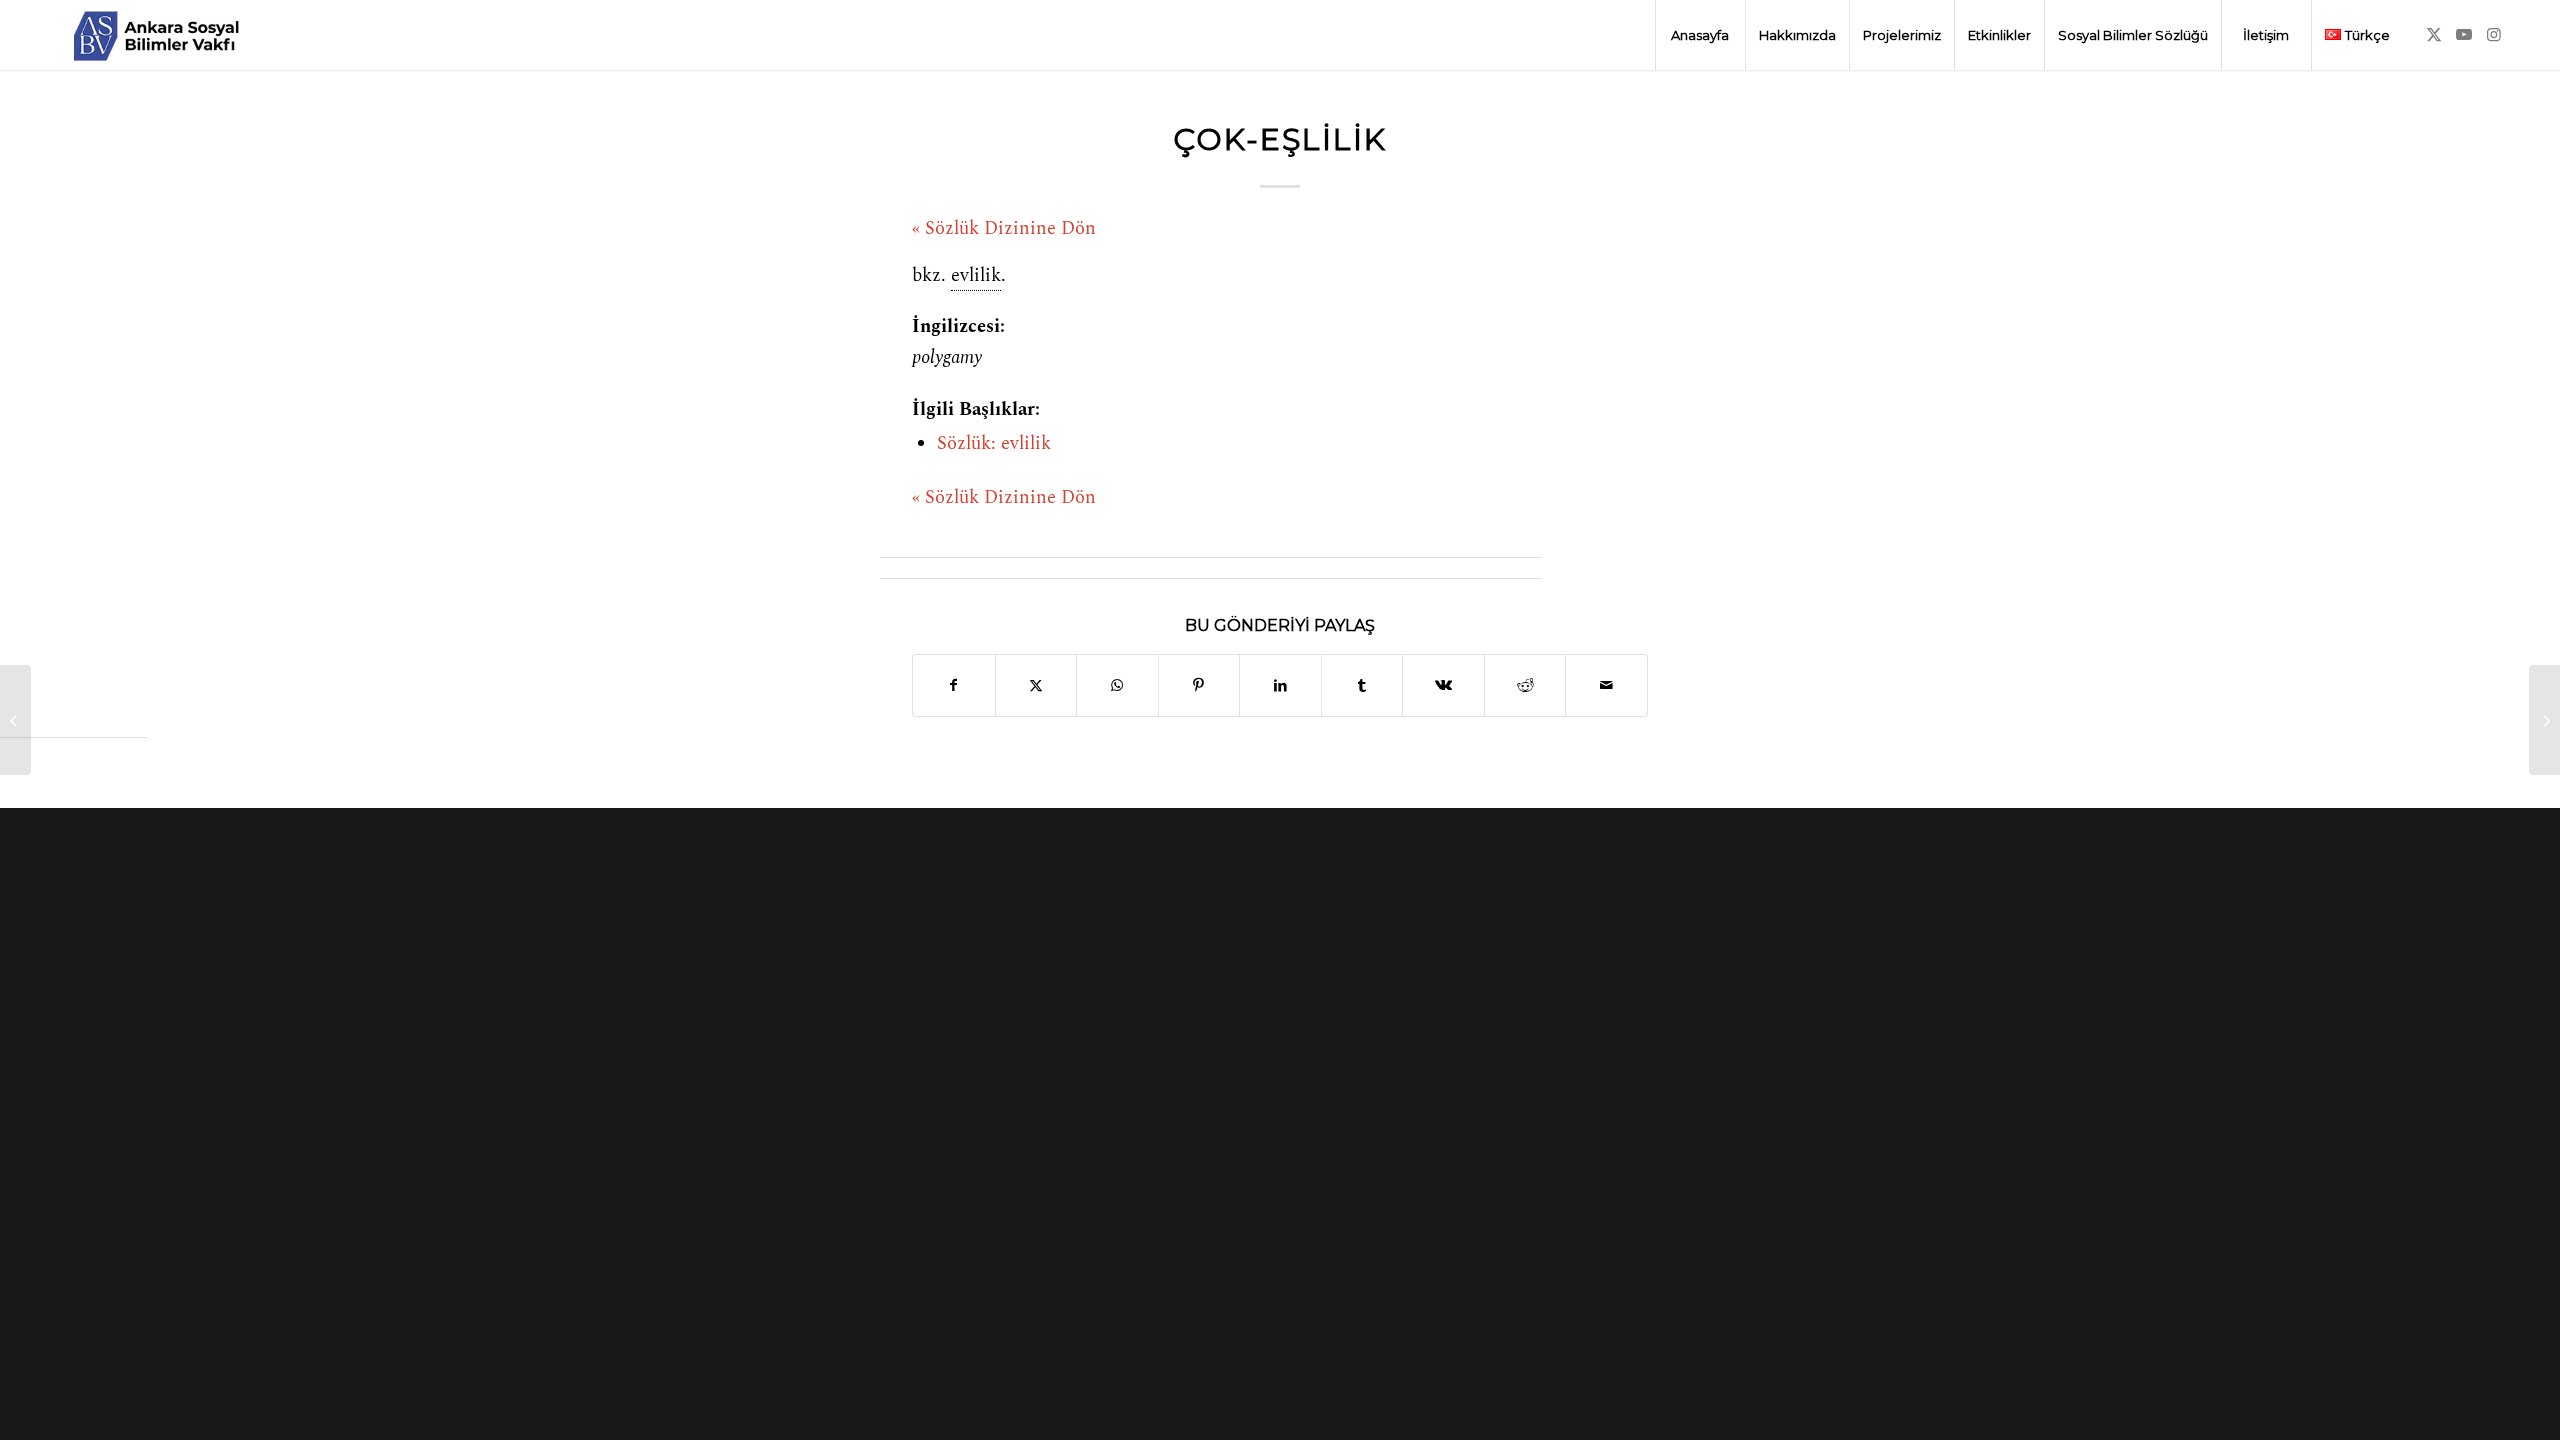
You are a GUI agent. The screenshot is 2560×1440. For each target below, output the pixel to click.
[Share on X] (1036, 685)
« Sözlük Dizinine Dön (1004, 229)
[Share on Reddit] (1525, 685)
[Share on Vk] (1443, 685)
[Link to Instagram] (2494, 34)
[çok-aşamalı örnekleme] (15, 720)
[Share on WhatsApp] (1117, 685)
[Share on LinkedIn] (1280, 685)
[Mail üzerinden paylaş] (1606, 685)
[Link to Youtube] (2464, 34)
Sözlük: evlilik (994, 444)
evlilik (976, 276)
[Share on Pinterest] (1199, 685)
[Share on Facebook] (954, 685)
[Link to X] (2434, 34)
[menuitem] (1700, 35)
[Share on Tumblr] (1362, 685)
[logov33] (156, 35)
